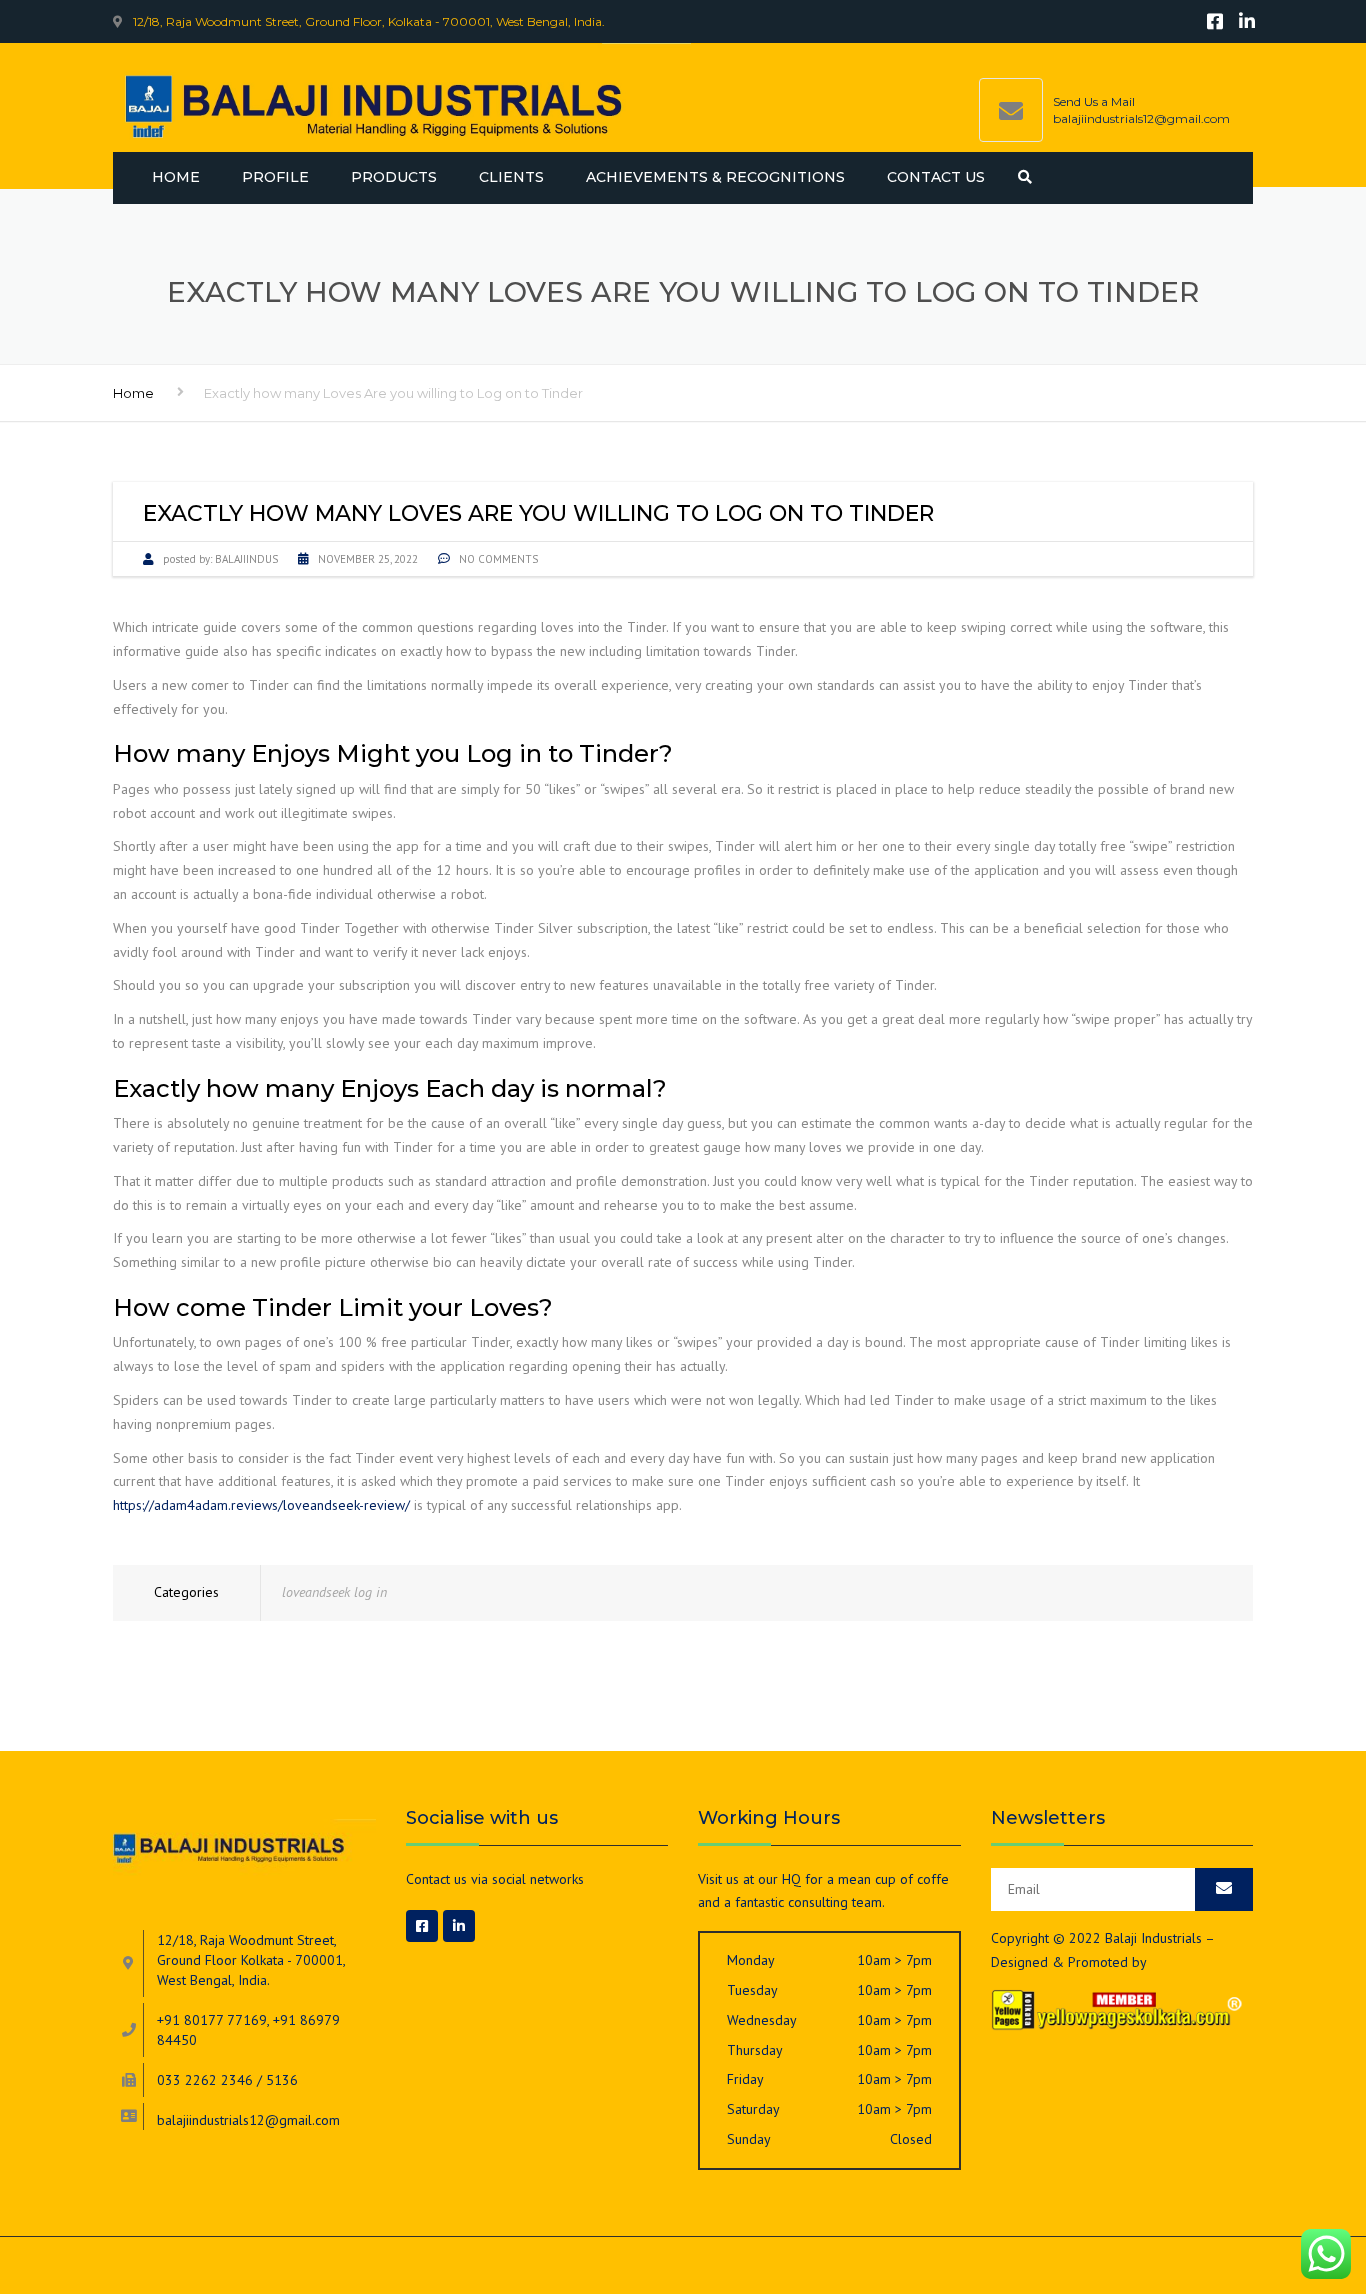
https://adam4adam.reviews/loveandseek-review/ (261, 1505)
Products (394, 177)
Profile (275, 177)
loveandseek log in (334, 1592)
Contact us (936, 177)
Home (176, 177)
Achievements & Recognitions (715, 177)
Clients (511, 177)
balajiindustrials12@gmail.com (1141, 118)
